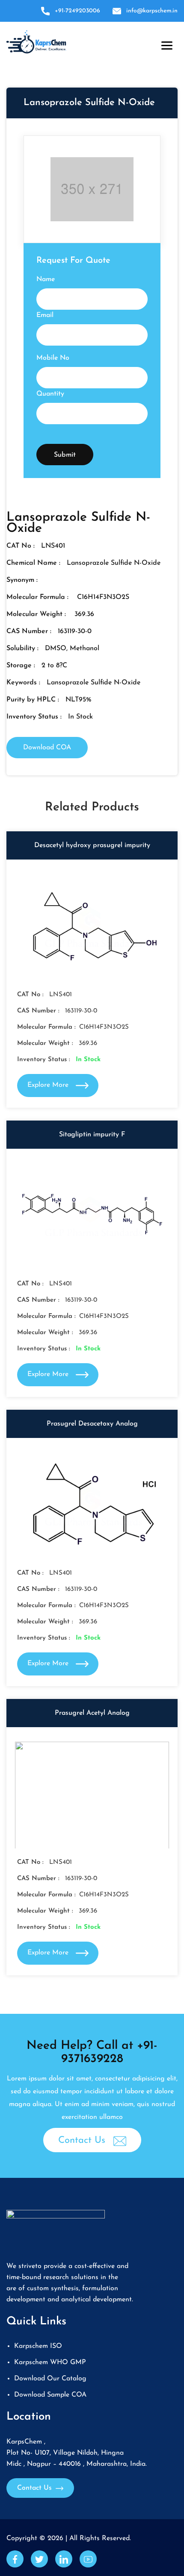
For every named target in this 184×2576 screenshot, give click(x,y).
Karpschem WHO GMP (50, 2362)
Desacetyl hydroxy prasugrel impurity (92, 845)
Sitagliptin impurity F (92, 1135)
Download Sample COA (50, 2395)
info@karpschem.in (152, 11)
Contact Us (83, 2140)
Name (46, 279)
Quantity (50, 394)
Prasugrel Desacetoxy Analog (92, 1424)
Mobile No (53, 358)
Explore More (49, 1085)
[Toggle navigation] (165, 44)
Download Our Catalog (50, 2379)
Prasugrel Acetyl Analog (92, 1713)
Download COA (47, 748)
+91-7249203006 (77, 11)
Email (45, 315)
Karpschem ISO (38, 2346)
